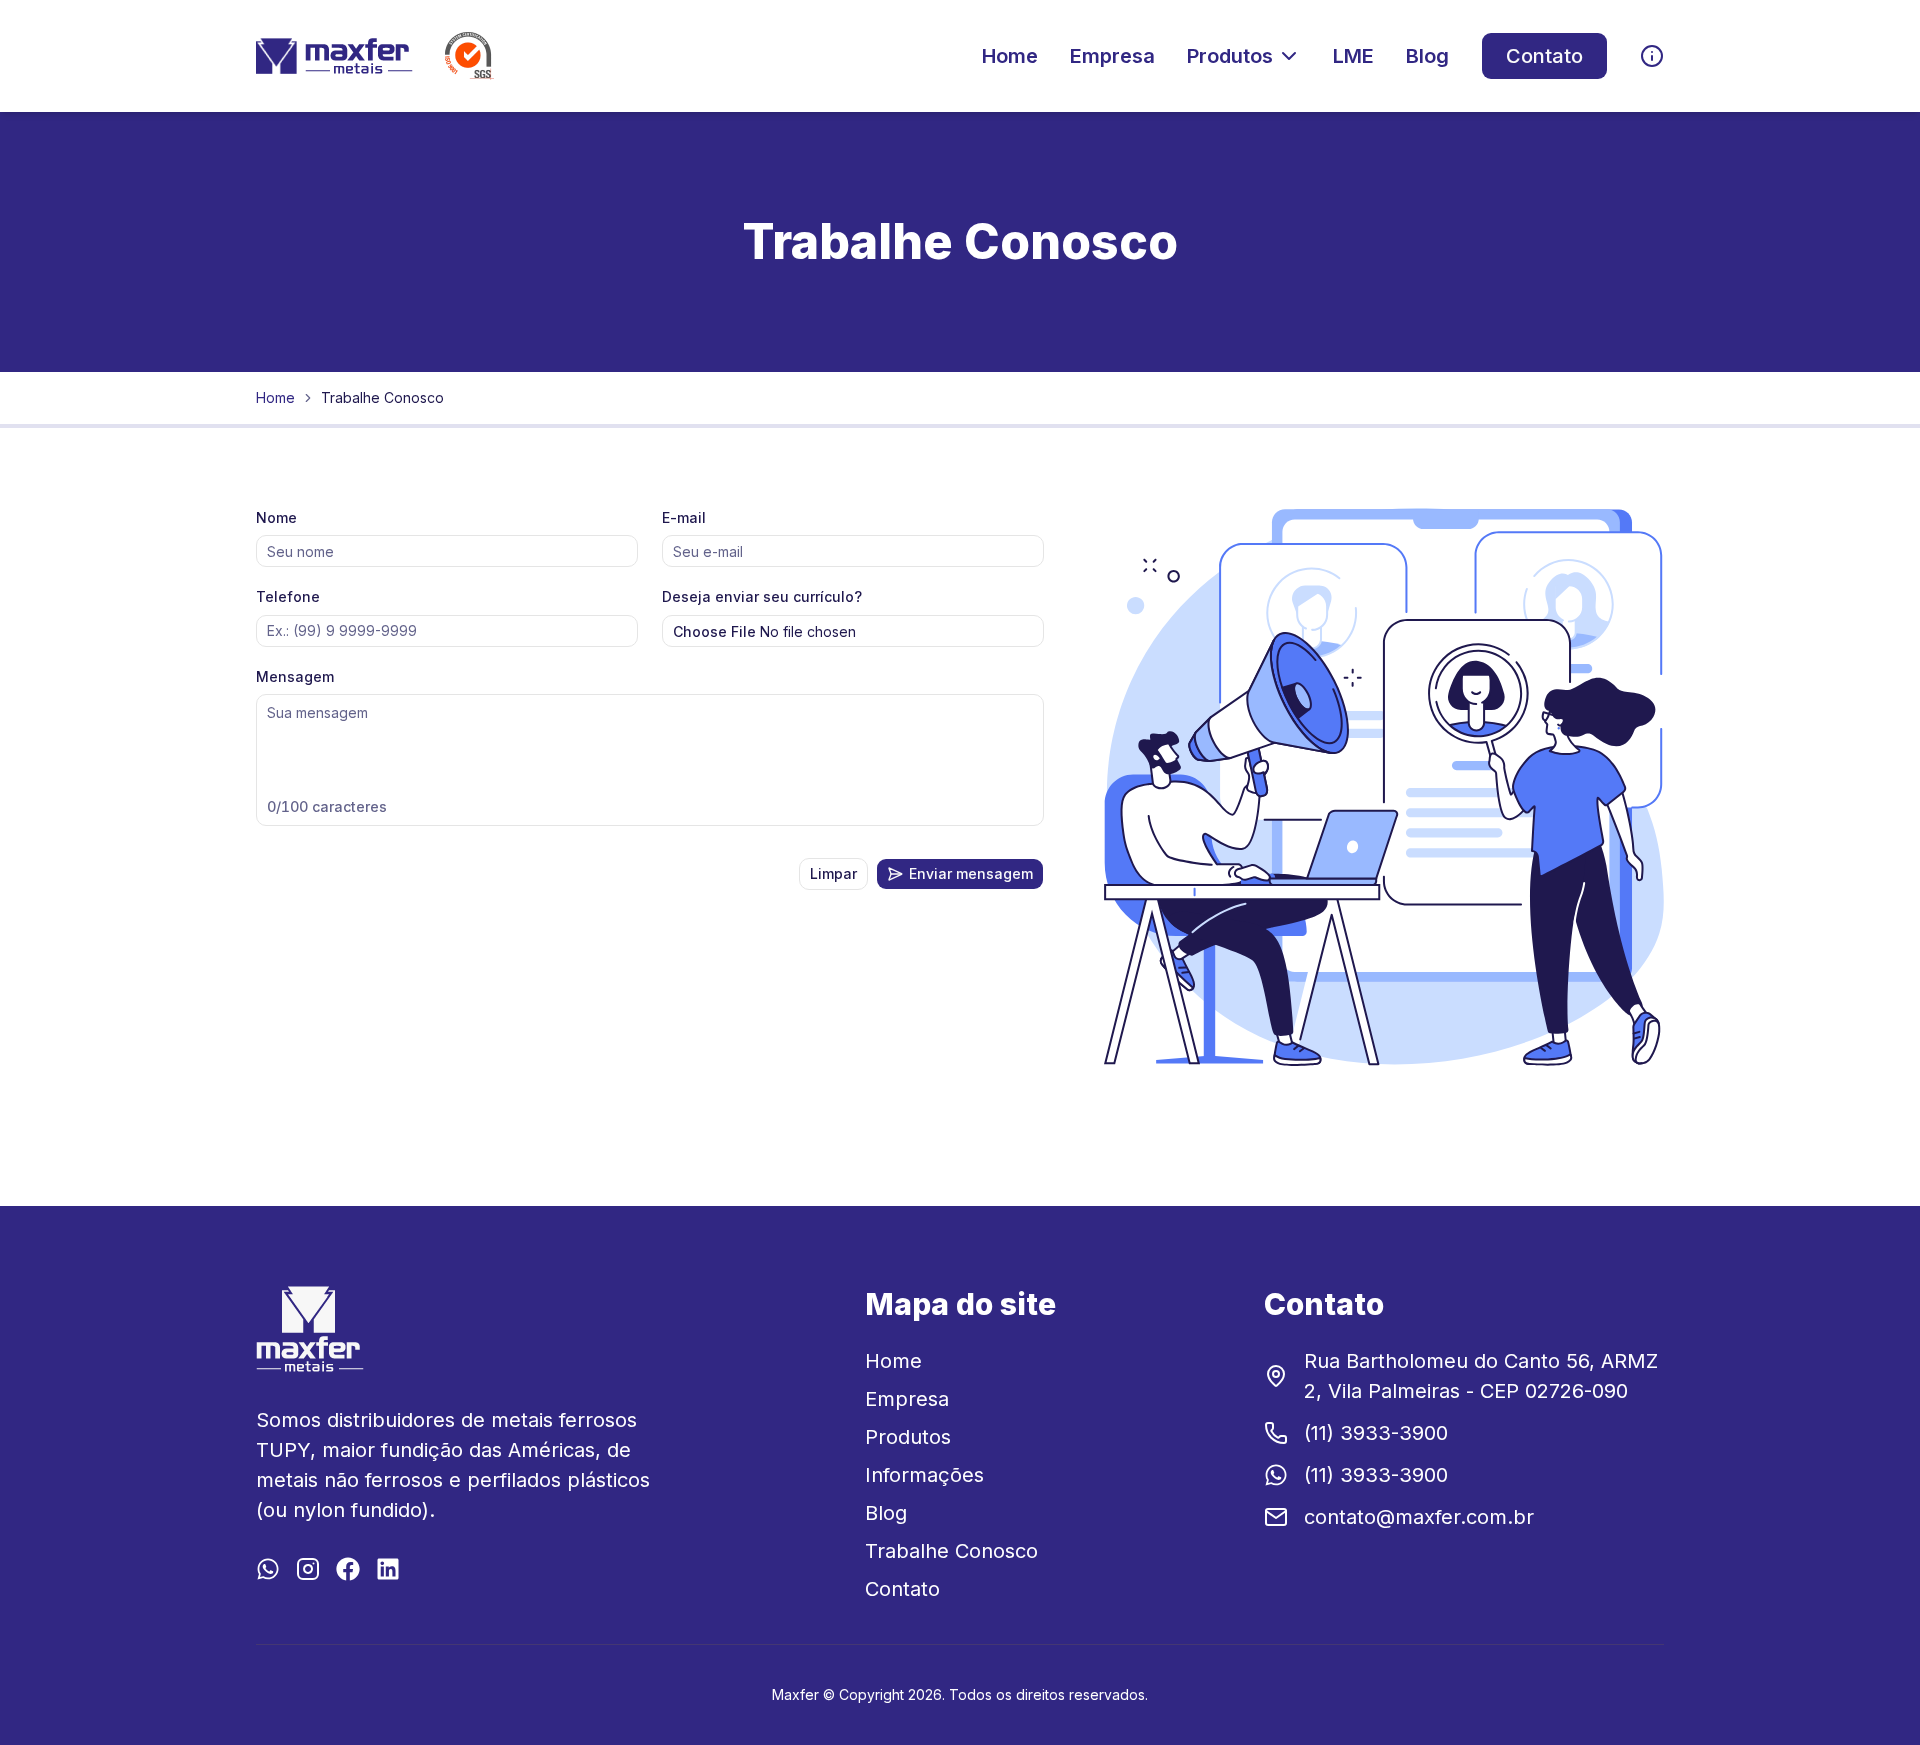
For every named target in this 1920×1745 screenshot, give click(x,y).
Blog (1427, 56)
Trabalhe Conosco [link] (382, 397)
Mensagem (295, 676)
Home (1010, 56)
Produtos (1230, 56)
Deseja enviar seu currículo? (762, 596)
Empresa (1112, 56)
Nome (276, 517)
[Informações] (1652, 56)
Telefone (288, 596)
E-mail (684, 517)
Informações (924, 1475)
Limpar (833, 873)
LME (1353, 56)
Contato (1544, 56)
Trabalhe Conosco (951, 1551)
